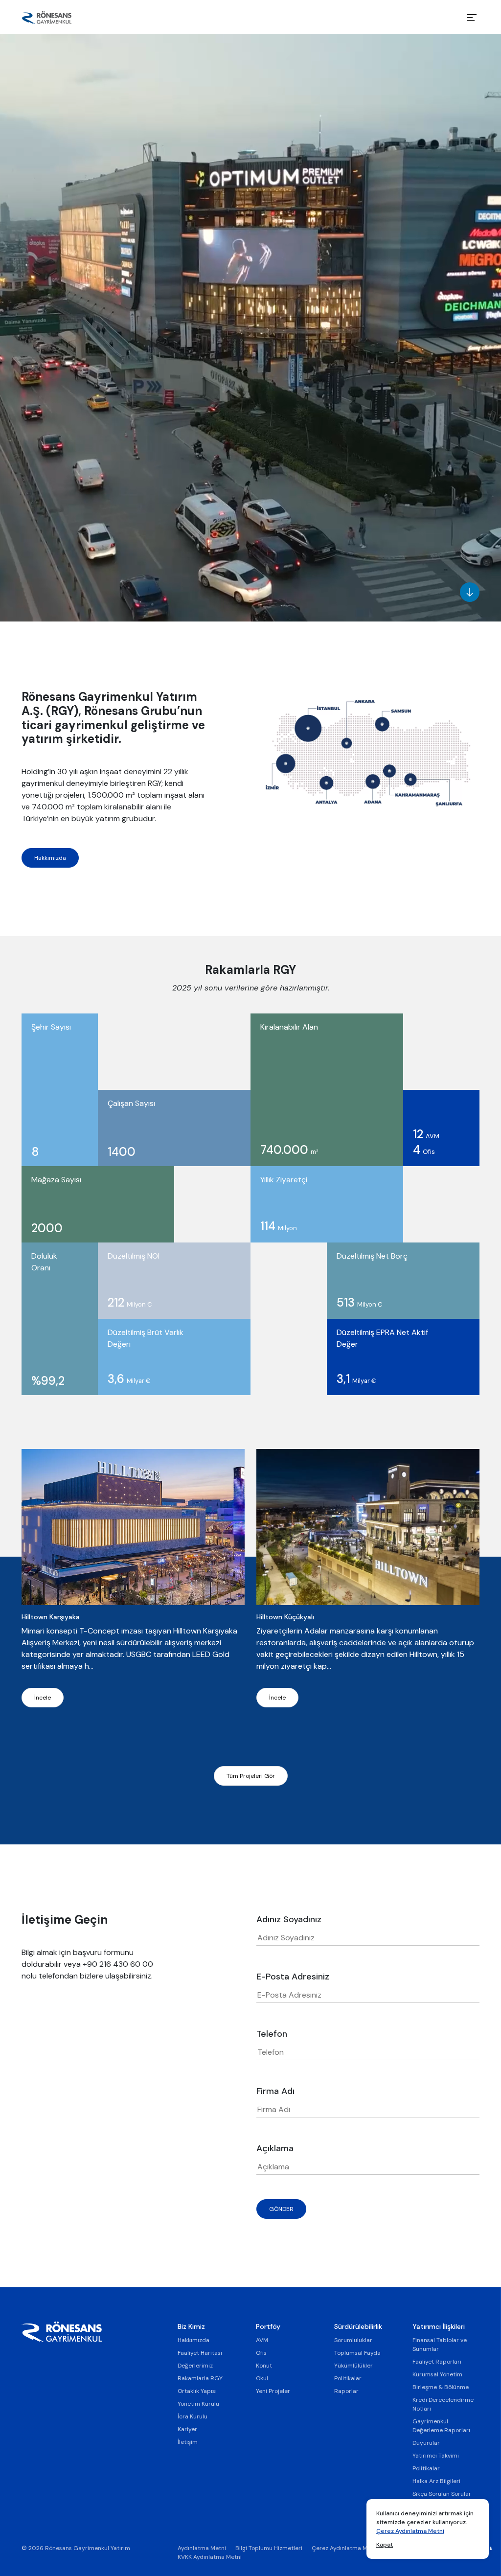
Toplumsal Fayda (357, 2353)
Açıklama (275, 2148)
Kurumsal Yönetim (437, 2374)
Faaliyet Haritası (200, 2353)
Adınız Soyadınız (289, 1919)
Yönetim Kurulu (198, 2404)
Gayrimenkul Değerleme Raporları (441, 2426)
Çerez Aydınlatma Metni (410, 2531)
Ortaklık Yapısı (197, 2391)
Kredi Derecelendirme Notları (443, 2404)
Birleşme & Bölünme (441, 2387)
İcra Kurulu (193, 2416)
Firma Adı (275, 2091)
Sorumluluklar (353, 2340)
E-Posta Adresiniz (293, 1977)
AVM (262, 2340)
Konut (264, 2366)
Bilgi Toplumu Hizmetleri (269, 2548)
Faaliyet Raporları (437, 2362)
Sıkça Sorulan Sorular (442, 2494)
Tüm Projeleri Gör (251, 1776)
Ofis (261, 2353)
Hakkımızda (50, 858)
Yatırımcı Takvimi (436, 2456)
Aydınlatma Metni (202, 2548)
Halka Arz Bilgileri (436, 2481)
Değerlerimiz (195, 2366)
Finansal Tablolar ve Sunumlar (440, 2345)
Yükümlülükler (353, 2366)
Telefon (272, 2034)
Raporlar (346, 2391)
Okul (262, 2378)
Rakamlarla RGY (200, 2378)
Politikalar (348, 2378)
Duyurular (426, 2443)
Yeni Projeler (273, 2391)
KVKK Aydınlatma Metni (210, 2557)
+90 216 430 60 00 (118, 1964)
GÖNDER (281, 2209)
